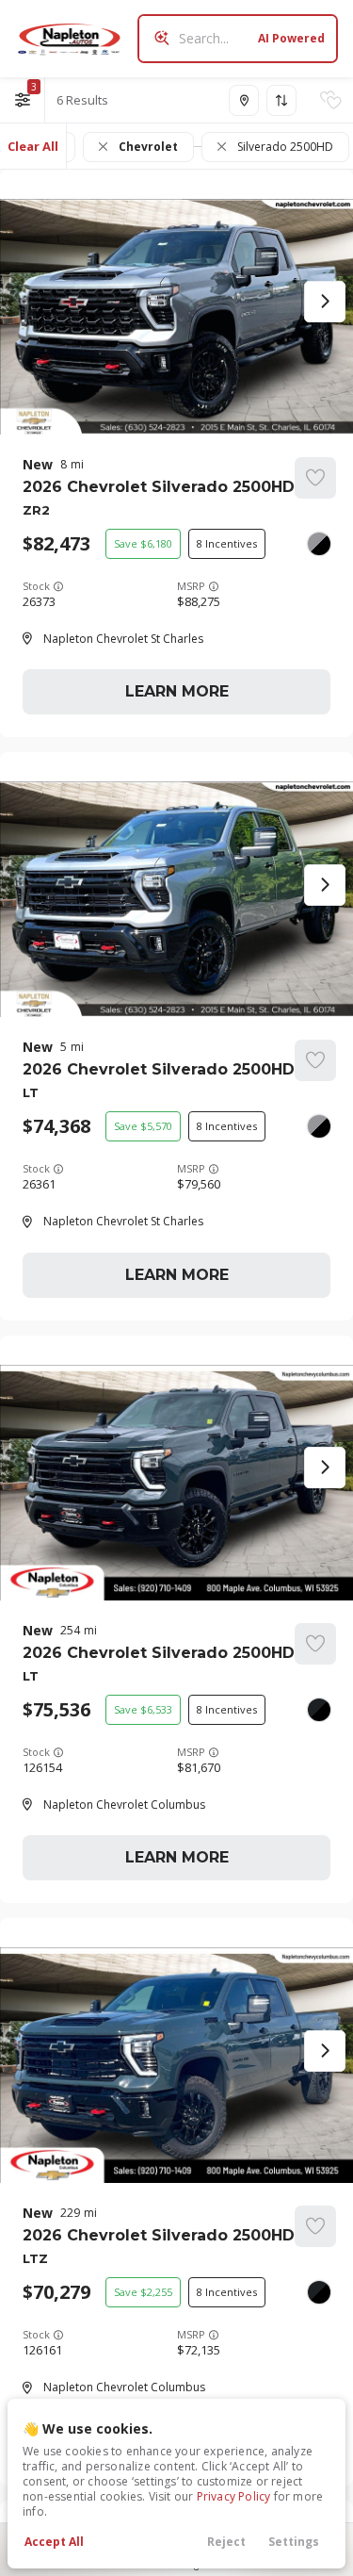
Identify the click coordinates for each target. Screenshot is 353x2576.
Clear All (33, 146)
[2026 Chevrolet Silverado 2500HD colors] (319, 544)
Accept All (54, 2542)
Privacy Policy (234, 2496)
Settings (294, 2542)
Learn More (177, 691)
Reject (226, 2542)
